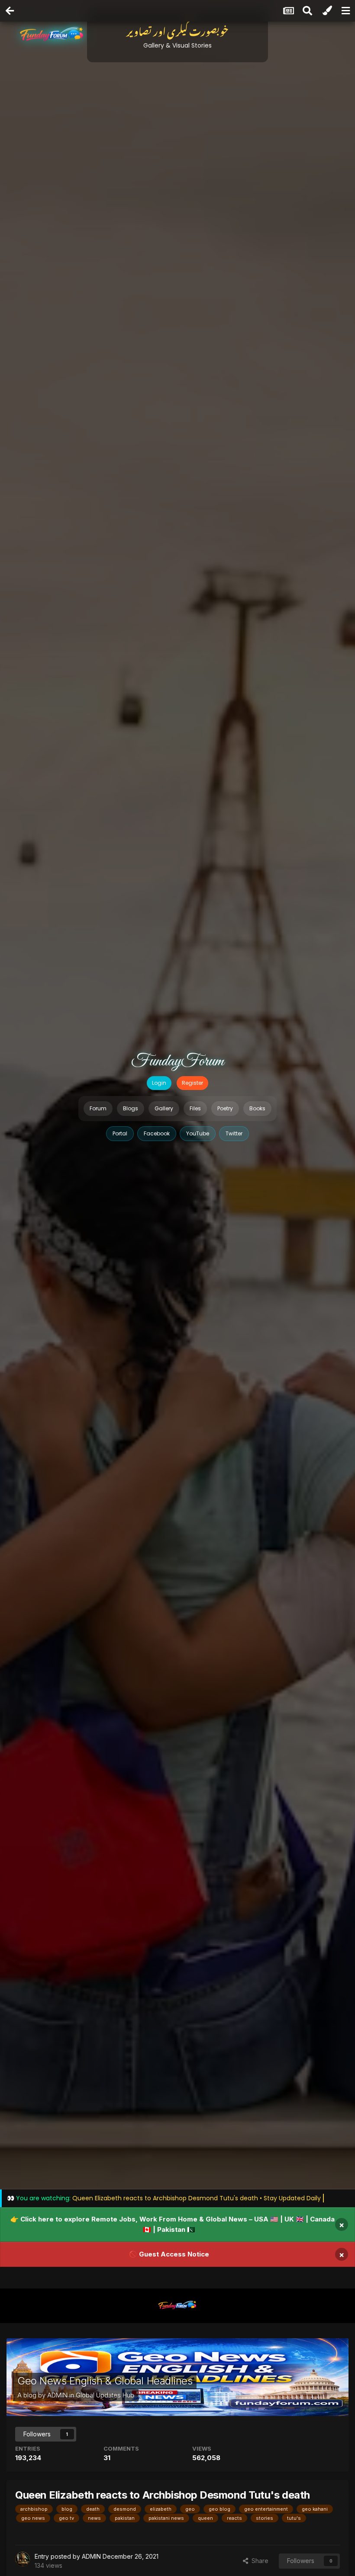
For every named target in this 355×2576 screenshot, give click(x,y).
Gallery (164, 1108)
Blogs (131, 1108)
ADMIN (57, 2395)
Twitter (234, 1133)
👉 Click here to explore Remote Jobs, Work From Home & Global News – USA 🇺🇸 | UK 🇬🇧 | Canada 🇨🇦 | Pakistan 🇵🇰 (173, 2224)
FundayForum (177, 1061)
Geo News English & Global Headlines (105, 2381)
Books (257, 1108)
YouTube (198, 1133)
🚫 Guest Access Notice (169, 2254)
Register (192, 1083)
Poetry (225, 1108)
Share (258, 2561)
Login (159, 1083)
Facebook (157, 1133)
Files (195, 1108)
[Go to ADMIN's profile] (23, 2559)
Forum (98, 1108)
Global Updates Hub (105, 2395)
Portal (120, 1133)
